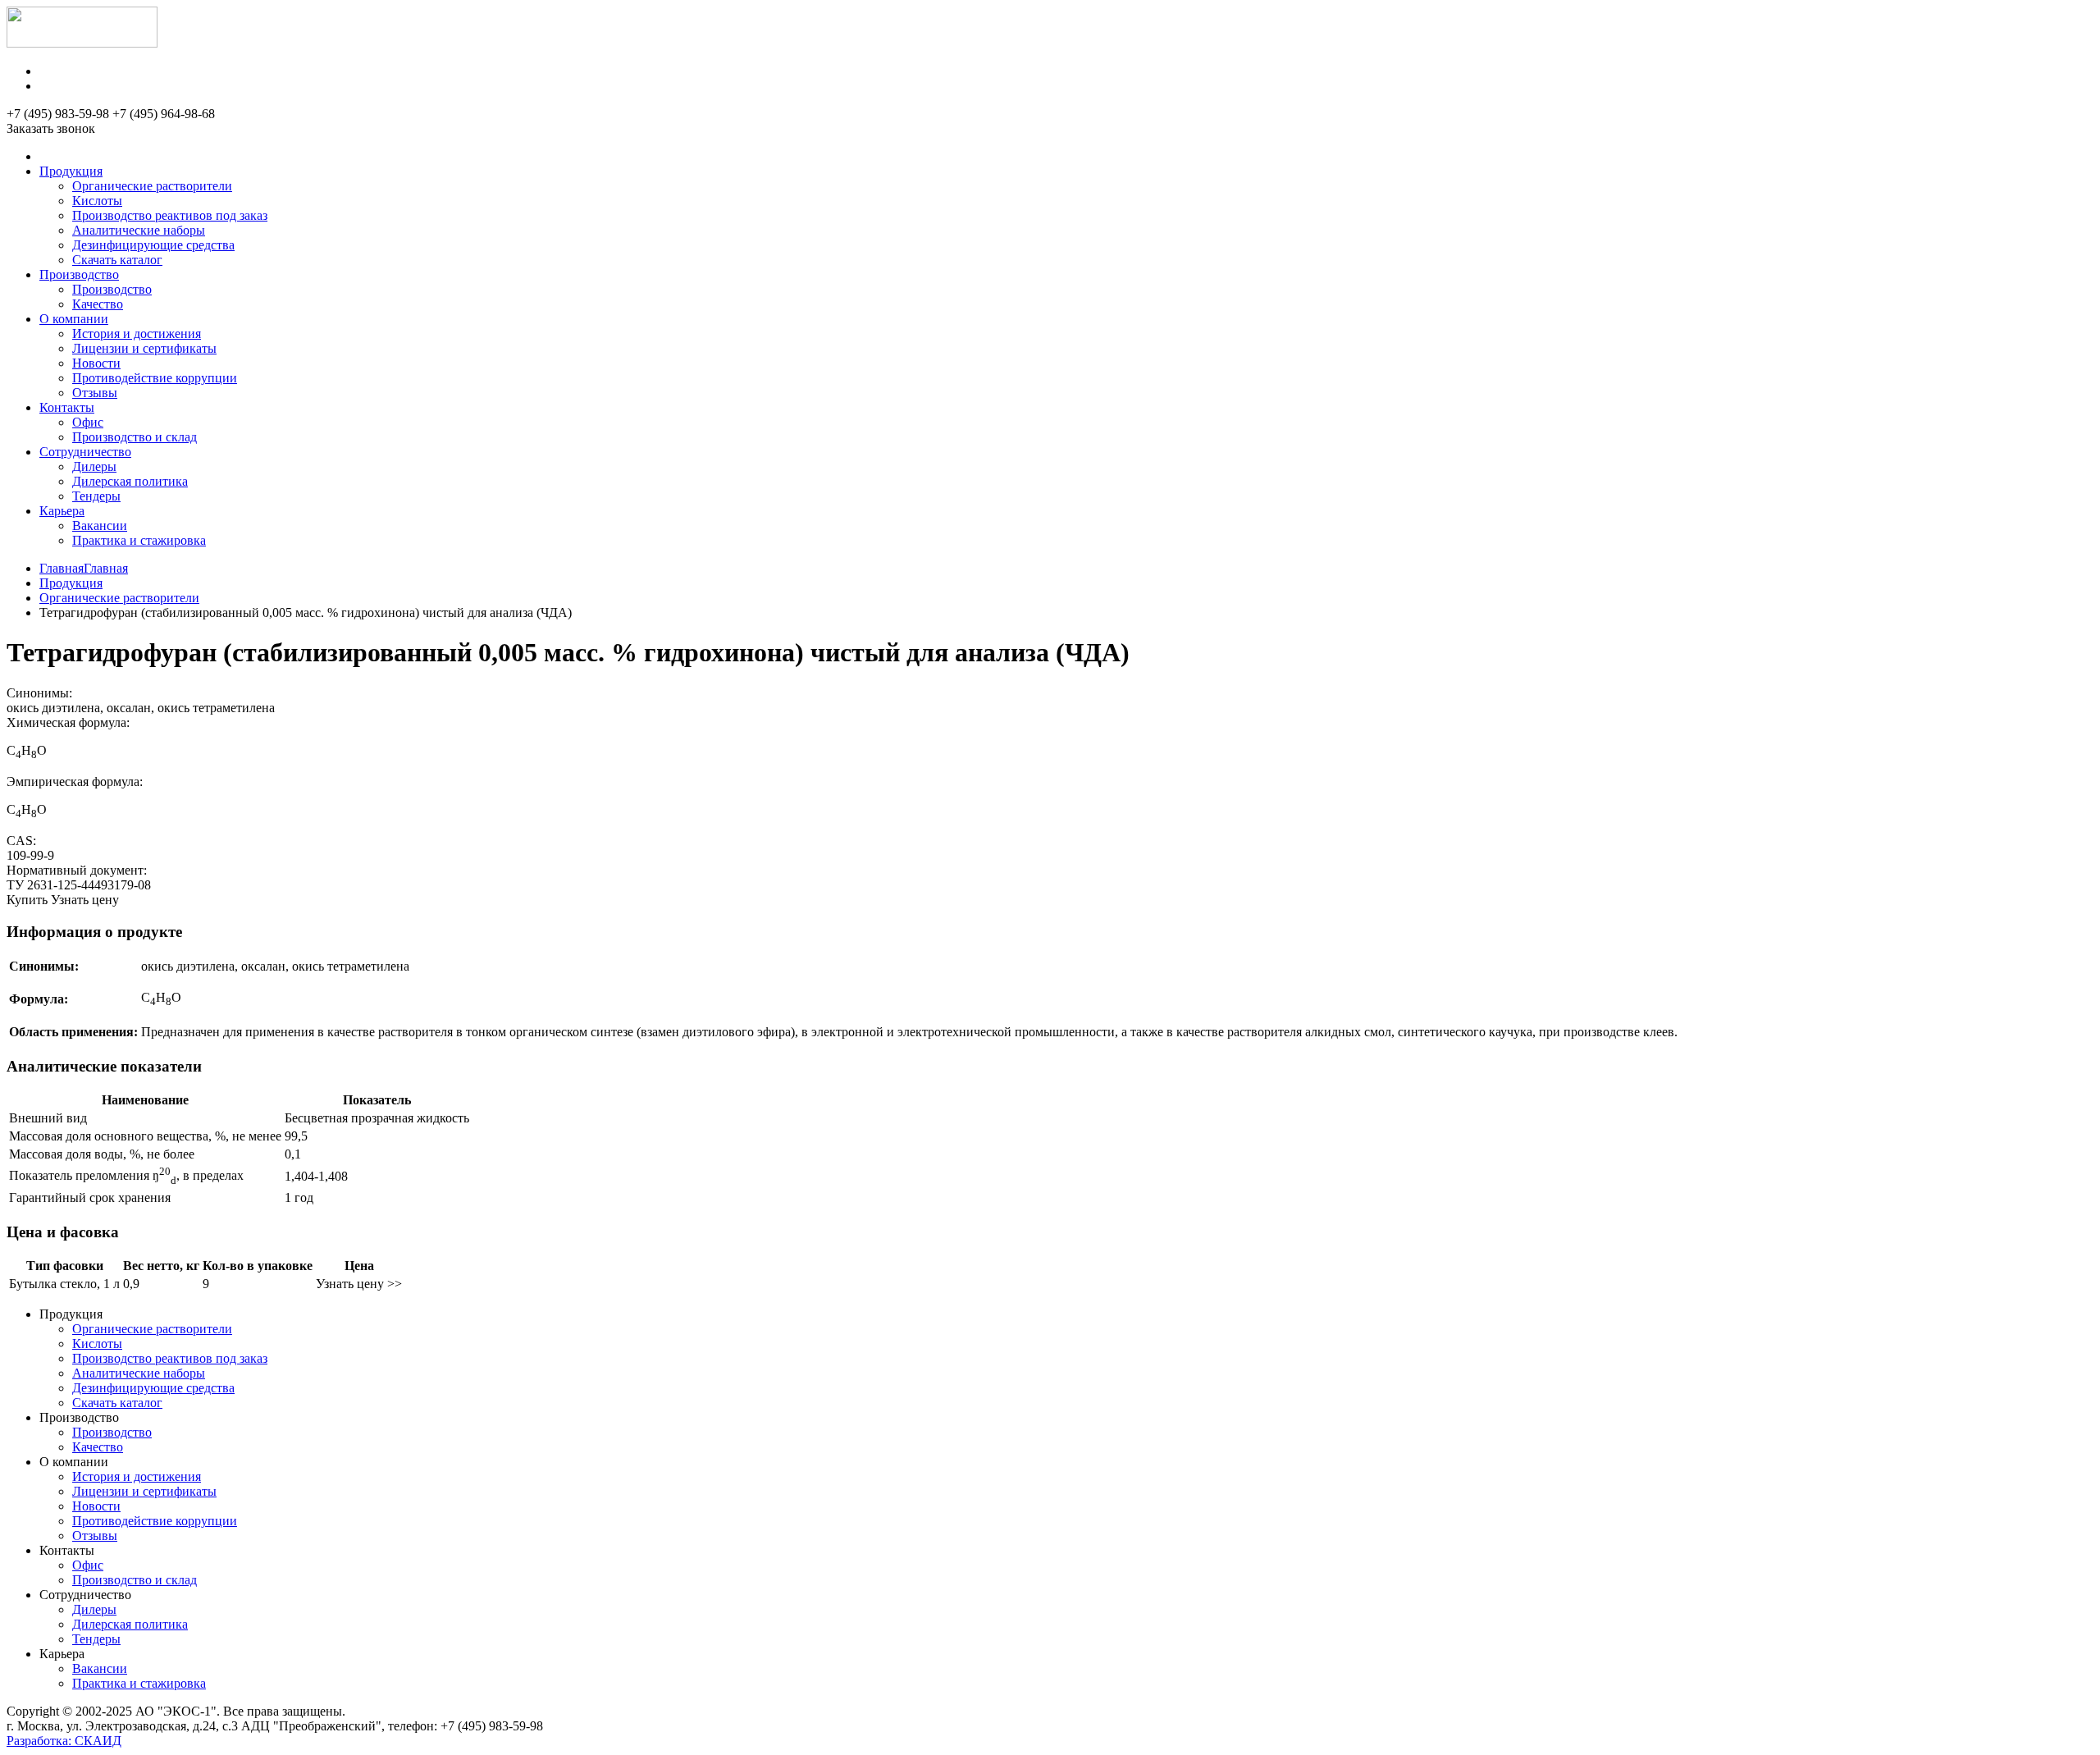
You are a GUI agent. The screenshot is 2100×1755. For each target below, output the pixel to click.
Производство (79, 274)
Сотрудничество (85, 452)
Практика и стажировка (139, 540)
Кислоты (97, 201)
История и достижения (137, 334)
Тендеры (96, 496)
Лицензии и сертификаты (144, 348)
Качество (98, 304)
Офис (88, 422)
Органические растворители (152, 186)
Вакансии (100, 526)
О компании (74, 319)
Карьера (62, 511)
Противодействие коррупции (155, 378)
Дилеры (94, 466)
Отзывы (95, 393)
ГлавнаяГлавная (84, 568)
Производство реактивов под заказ (170, 215)
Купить (27, 900)
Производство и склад (135, 437)
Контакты (67, 407)
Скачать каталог (117, 260)
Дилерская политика (130, 481)
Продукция (71, 171)
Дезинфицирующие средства (153, 245)
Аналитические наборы (139, 230)
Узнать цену (85, 900)
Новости (96, 363)
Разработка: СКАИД (64, 1741)
